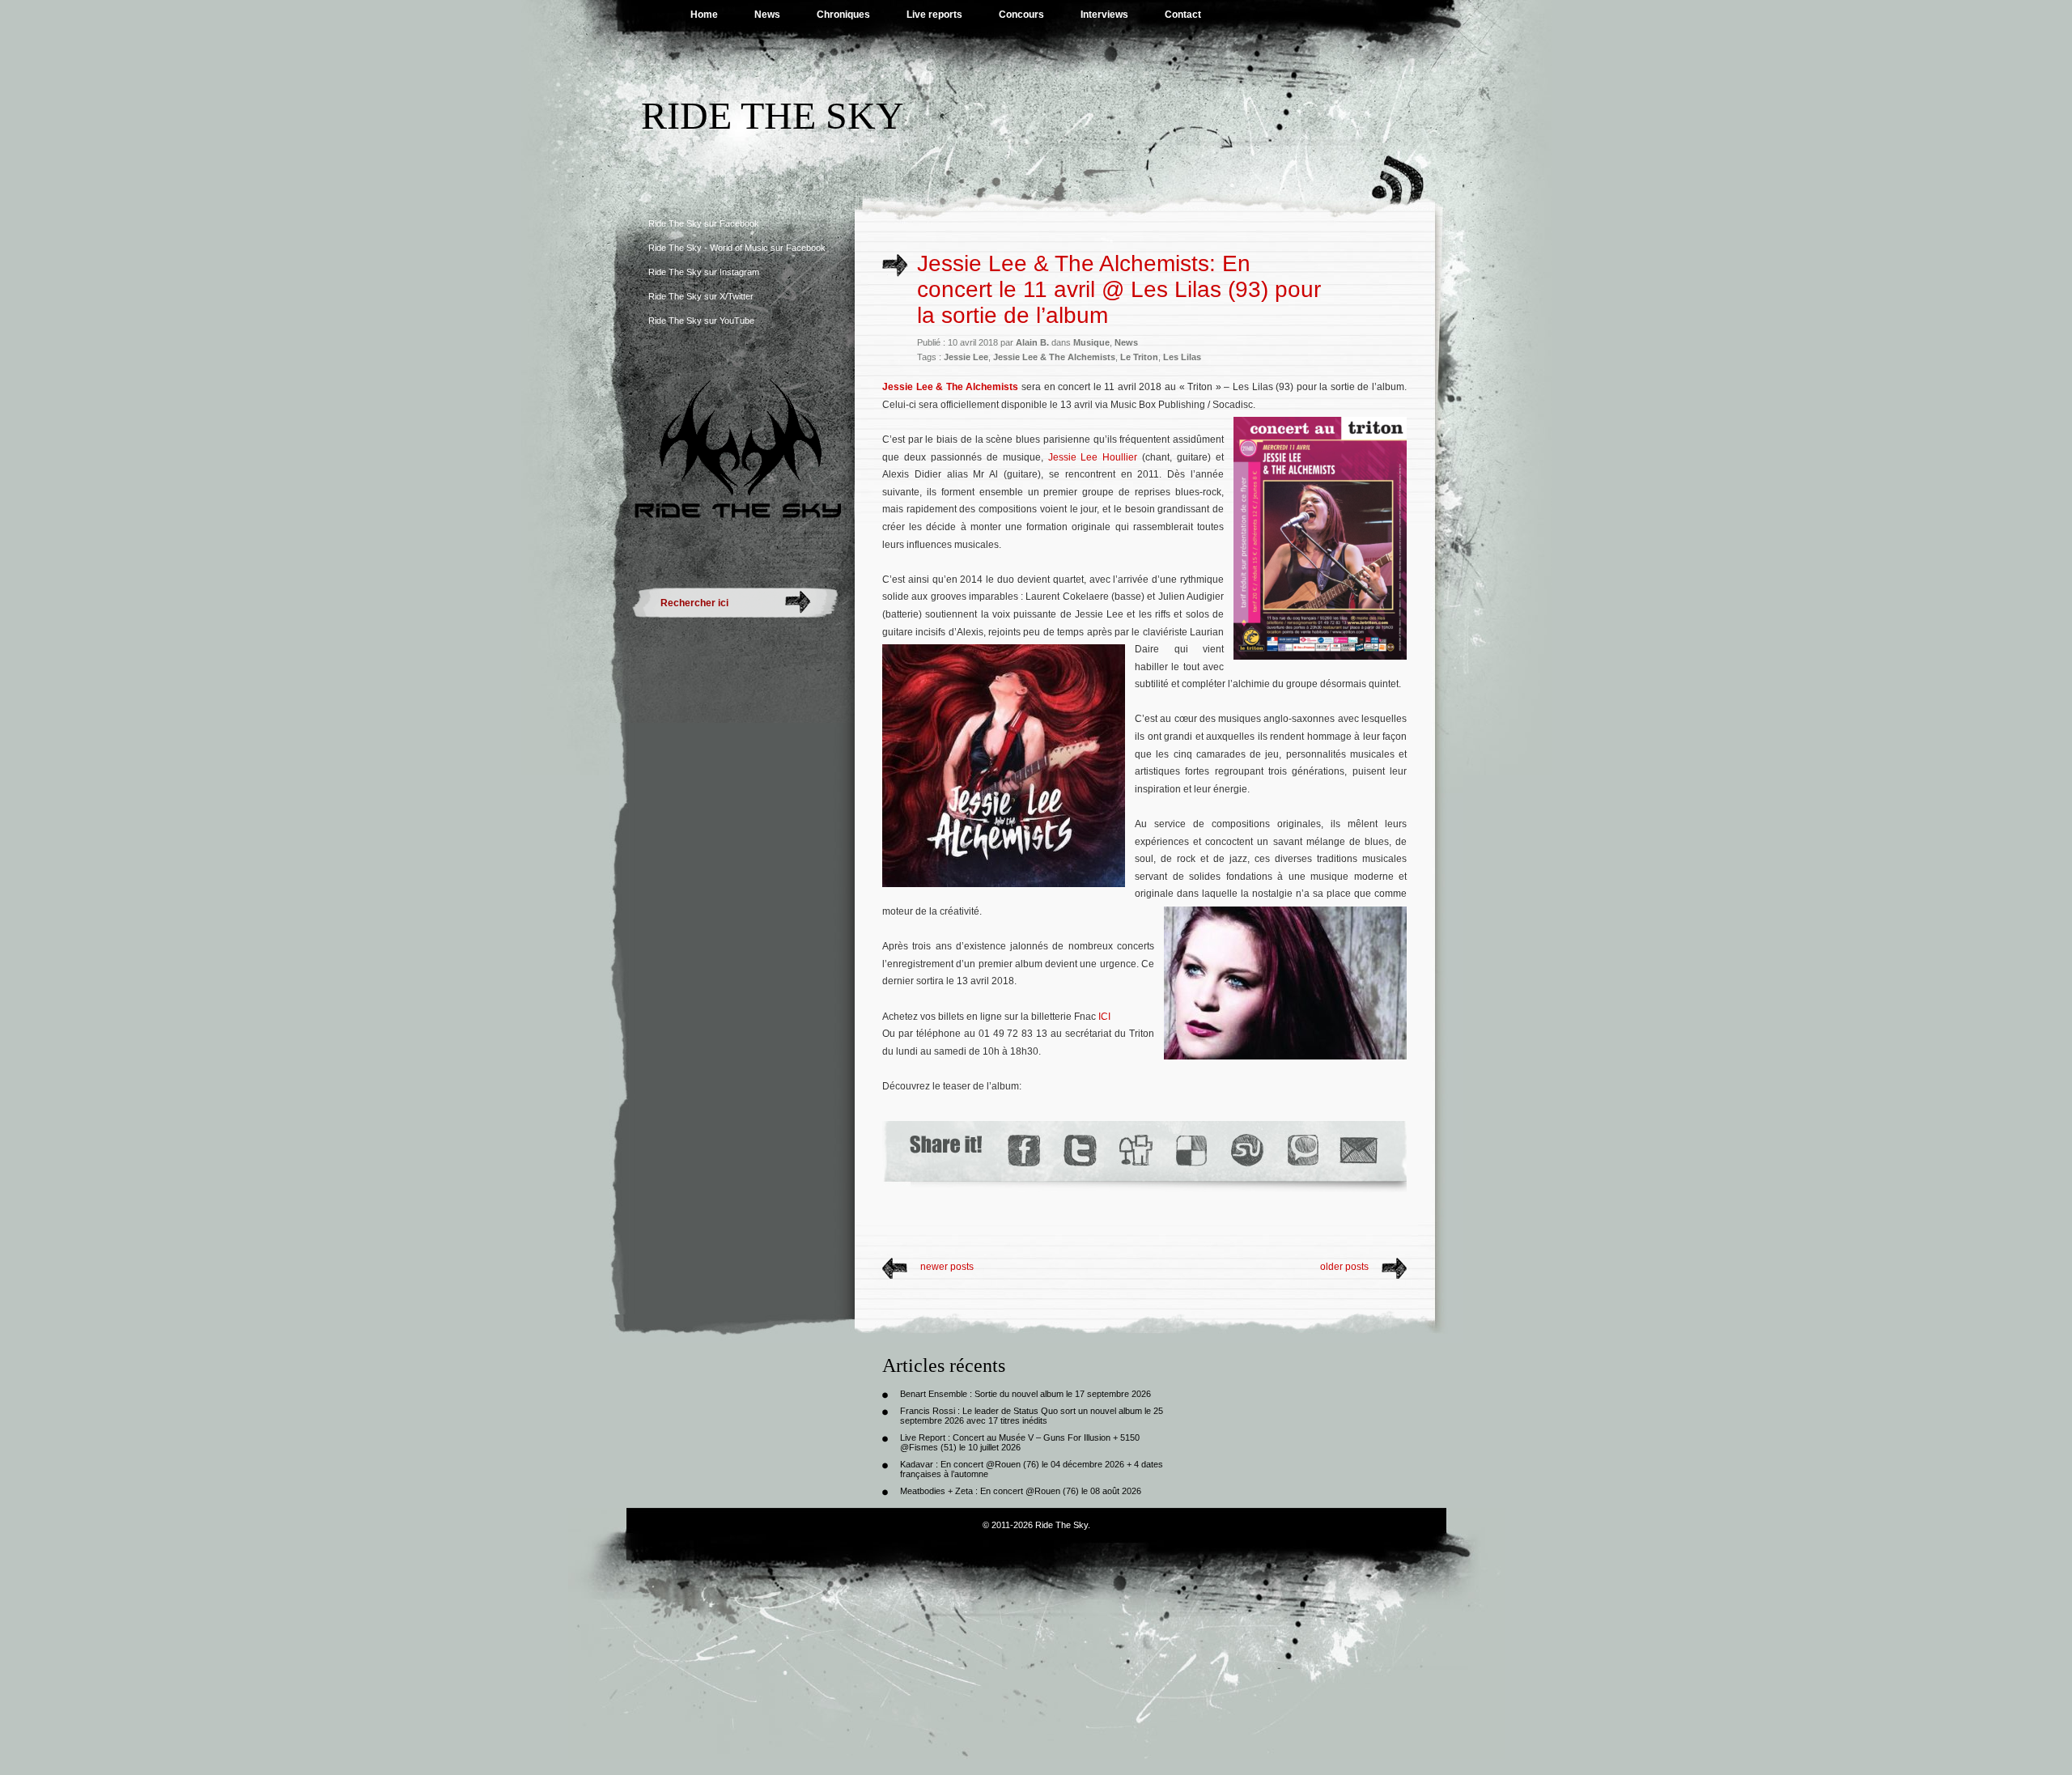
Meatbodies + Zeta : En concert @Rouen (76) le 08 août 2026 (1021, 1491)
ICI (1104, 1017)
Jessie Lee (966, 357)
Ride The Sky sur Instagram (704, 272)
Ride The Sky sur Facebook (704, 223)
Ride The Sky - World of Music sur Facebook (737, 248)
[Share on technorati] (1302, 1151)
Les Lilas (1182, 357)
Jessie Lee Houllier (1093, 457)
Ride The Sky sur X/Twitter (701, 296)
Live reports (934, 15)
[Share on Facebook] (1023, 1151)
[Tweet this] (1079, 1151)
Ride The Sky (773, 115)
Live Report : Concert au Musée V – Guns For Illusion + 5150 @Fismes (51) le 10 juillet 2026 (1020, 1442)
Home (704, 15)
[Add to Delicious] (1190, 1151)
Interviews (1104, 15)
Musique (1091, 342)
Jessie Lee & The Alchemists (1054, 357)
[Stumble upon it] (1246, 1151)
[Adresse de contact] (1359, 1151)
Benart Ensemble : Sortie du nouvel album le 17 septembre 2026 (1025, 1394)
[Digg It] (1135, 1151)
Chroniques (843, 15)
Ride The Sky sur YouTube (701, 321)
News (767, 15)
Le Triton (1139, 357)
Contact (1183, 15)
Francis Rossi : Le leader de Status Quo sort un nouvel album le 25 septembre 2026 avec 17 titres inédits (1032, 1416)
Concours (1021, 15)
